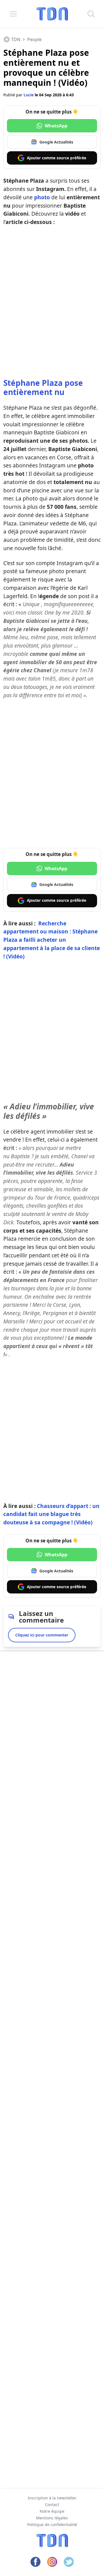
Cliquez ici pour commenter (42, 1635)
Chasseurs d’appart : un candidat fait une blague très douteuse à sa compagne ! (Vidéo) (51, 1514)
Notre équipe (52, 2511)
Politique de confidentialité (52, 2525)
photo (42, 197)
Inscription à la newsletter (52, 2498)
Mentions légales (52, 2518)
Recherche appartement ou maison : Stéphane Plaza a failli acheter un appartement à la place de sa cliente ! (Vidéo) (52, 940)
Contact (52, 2505)
